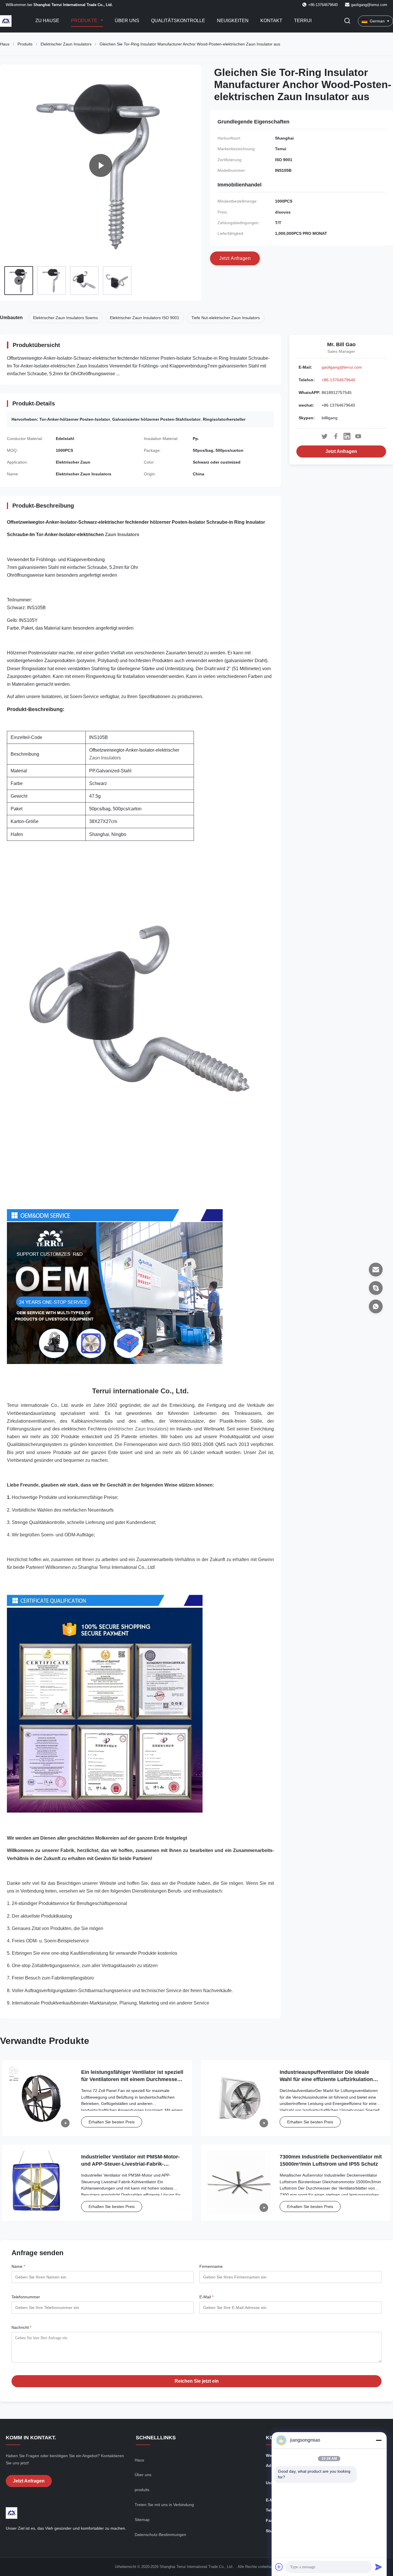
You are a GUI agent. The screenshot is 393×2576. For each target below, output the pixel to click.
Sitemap (142, 2520)
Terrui (303, 21)
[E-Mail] (376, 1270)
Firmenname (211, 2266)
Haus (5, 44)
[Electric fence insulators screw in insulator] (101, 165)
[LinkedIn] (347, 436)
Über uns (127, 21)
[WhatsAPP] (376, 1306)
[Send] (379, 2567)
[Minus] (379, 2440)
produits (142, 2490)
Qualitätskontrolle (178, 21)
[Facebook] (336, 436)
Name (18, 2266)
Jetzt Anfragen (341, 451)
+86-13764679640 (338, 380)
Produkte (85, 21)
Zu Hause (47, 21)
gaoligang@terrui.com (369, 5)
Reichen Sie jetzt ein (197, 2381)
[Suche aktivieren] (347, 21)
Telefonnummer (26, 2297)
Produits (25, 44)
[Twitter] (325, 436)
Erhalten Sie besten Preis (112, 2122)
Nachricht (21, 2327)
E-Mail (206, 2297)
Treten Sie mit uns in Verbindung (164, 2505)
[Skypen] (376, 1288)
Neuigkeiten (233, 21)
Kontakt (271, 21)
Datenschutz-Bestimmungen (160, 2535)
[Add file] (279, 2567)
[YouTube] (358, 436)
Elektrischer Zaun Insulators (66, 44)
